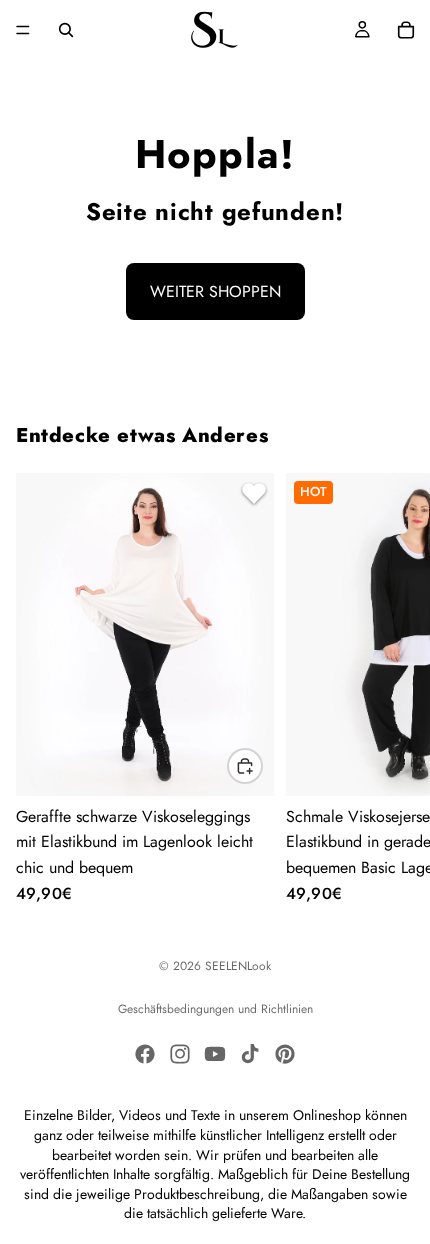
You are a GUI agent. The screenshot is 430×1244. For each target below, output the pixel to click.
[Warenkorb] (406, 30)
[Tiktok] (250, 1054)
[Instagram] (180, 1054)
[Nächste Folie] (390, 688)
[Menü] (23, 30)
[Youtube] (215, 1054)
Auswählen (262, 766)
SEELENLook (238, 966)
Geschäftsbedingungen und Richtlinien (215, 1009)
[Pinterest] (285, 1054)
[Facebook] (145, 1054)
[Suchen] (66, 30)
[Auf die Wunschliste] (251, 496)
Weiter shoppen (215, 291)
